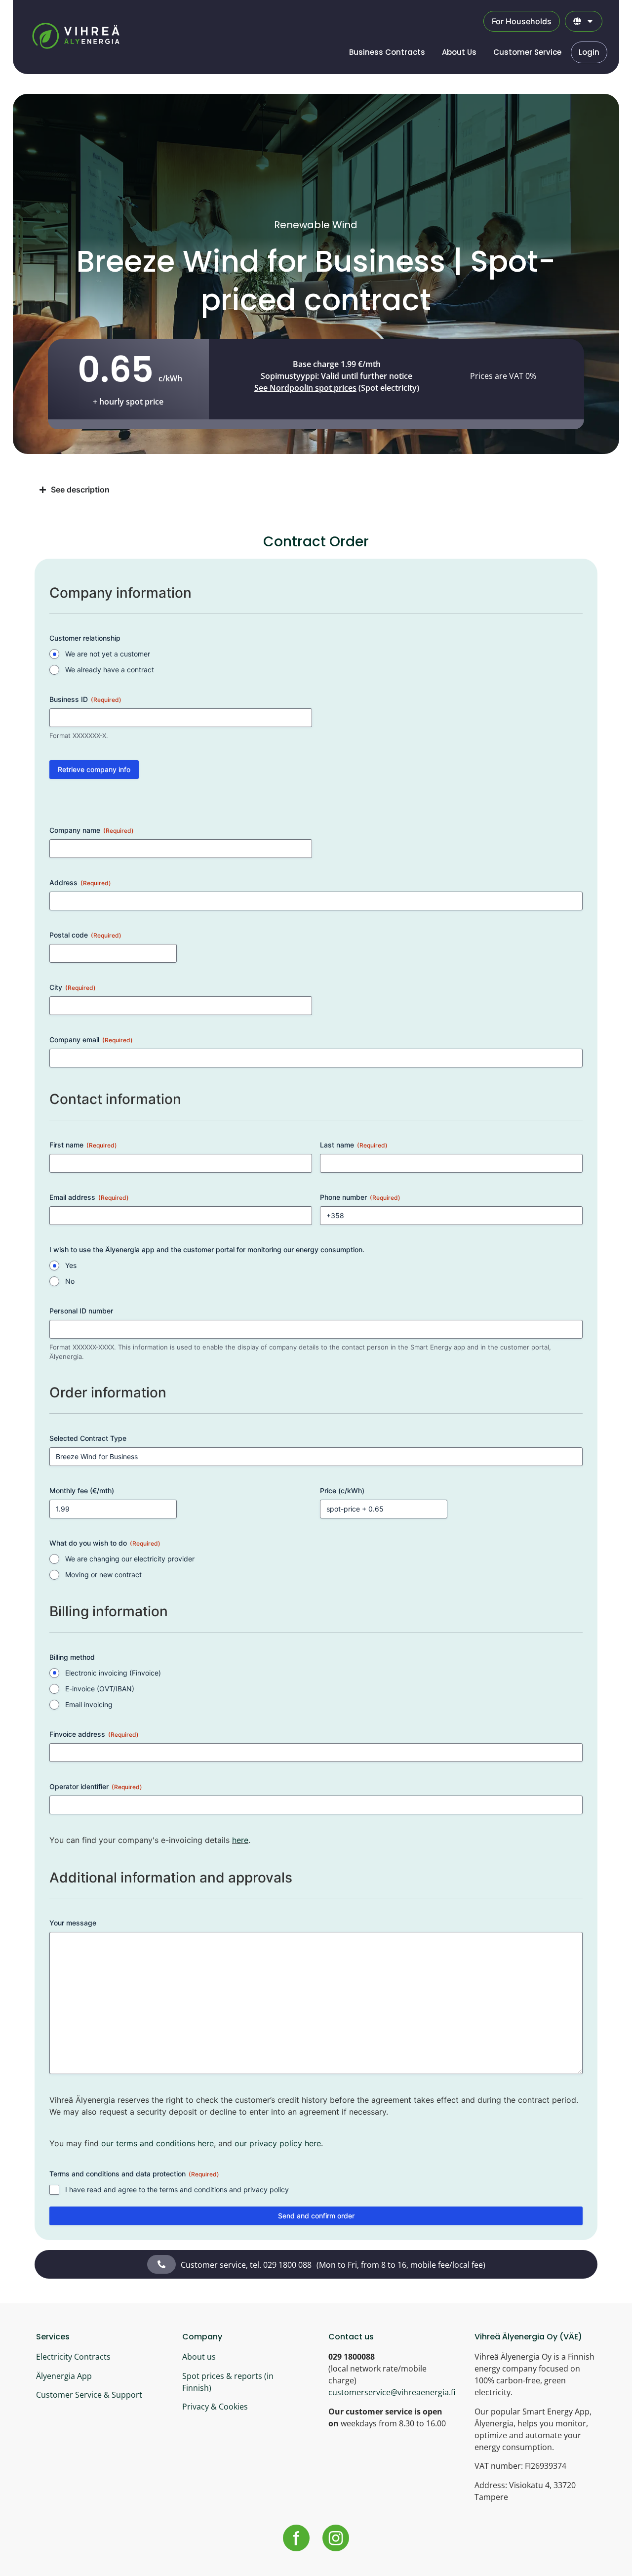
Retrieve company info (94, 769)
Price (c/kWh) (342, 1491)
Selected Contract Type (88, 1438)
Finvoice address (94, 1734)
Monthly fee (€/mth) (82, 1491)
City (73, 987)
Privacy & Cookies (215, 2407)
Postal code (85, 935)
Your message (73, 1923)
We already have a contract (110, 670)
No (70, 1281)
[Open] (590, 21)
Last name (354, 1145)
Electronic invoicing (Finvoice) (113, 1673)
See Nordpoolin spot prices (305, 388)
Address (80, 882)
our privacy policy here (278, 2143)
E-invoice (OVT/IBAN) (100, 1689)
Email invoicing (89, 1704)
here (240, 1840)
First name (83, 1145)
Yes (71, 1265)
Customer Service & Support (89, 2395)
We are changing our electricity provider (130, 1559)
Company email (91, 1040)
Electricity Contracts (73, 2357)
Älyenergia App (64, 2376)
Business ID (85, 699)
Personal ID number (81, 1311)
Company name (92, 830)
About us (199, 2357)
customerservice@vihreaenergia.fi (392, 2392)
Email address (89, 1197)
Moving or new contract (103, 1574)
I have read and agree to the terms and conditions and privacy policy (177, 2189)
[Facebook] (296, 2538)
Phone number (360, 1197)
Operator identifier (96, 1786)
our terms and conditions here (158, 2143)
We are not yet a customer (108, 654)
